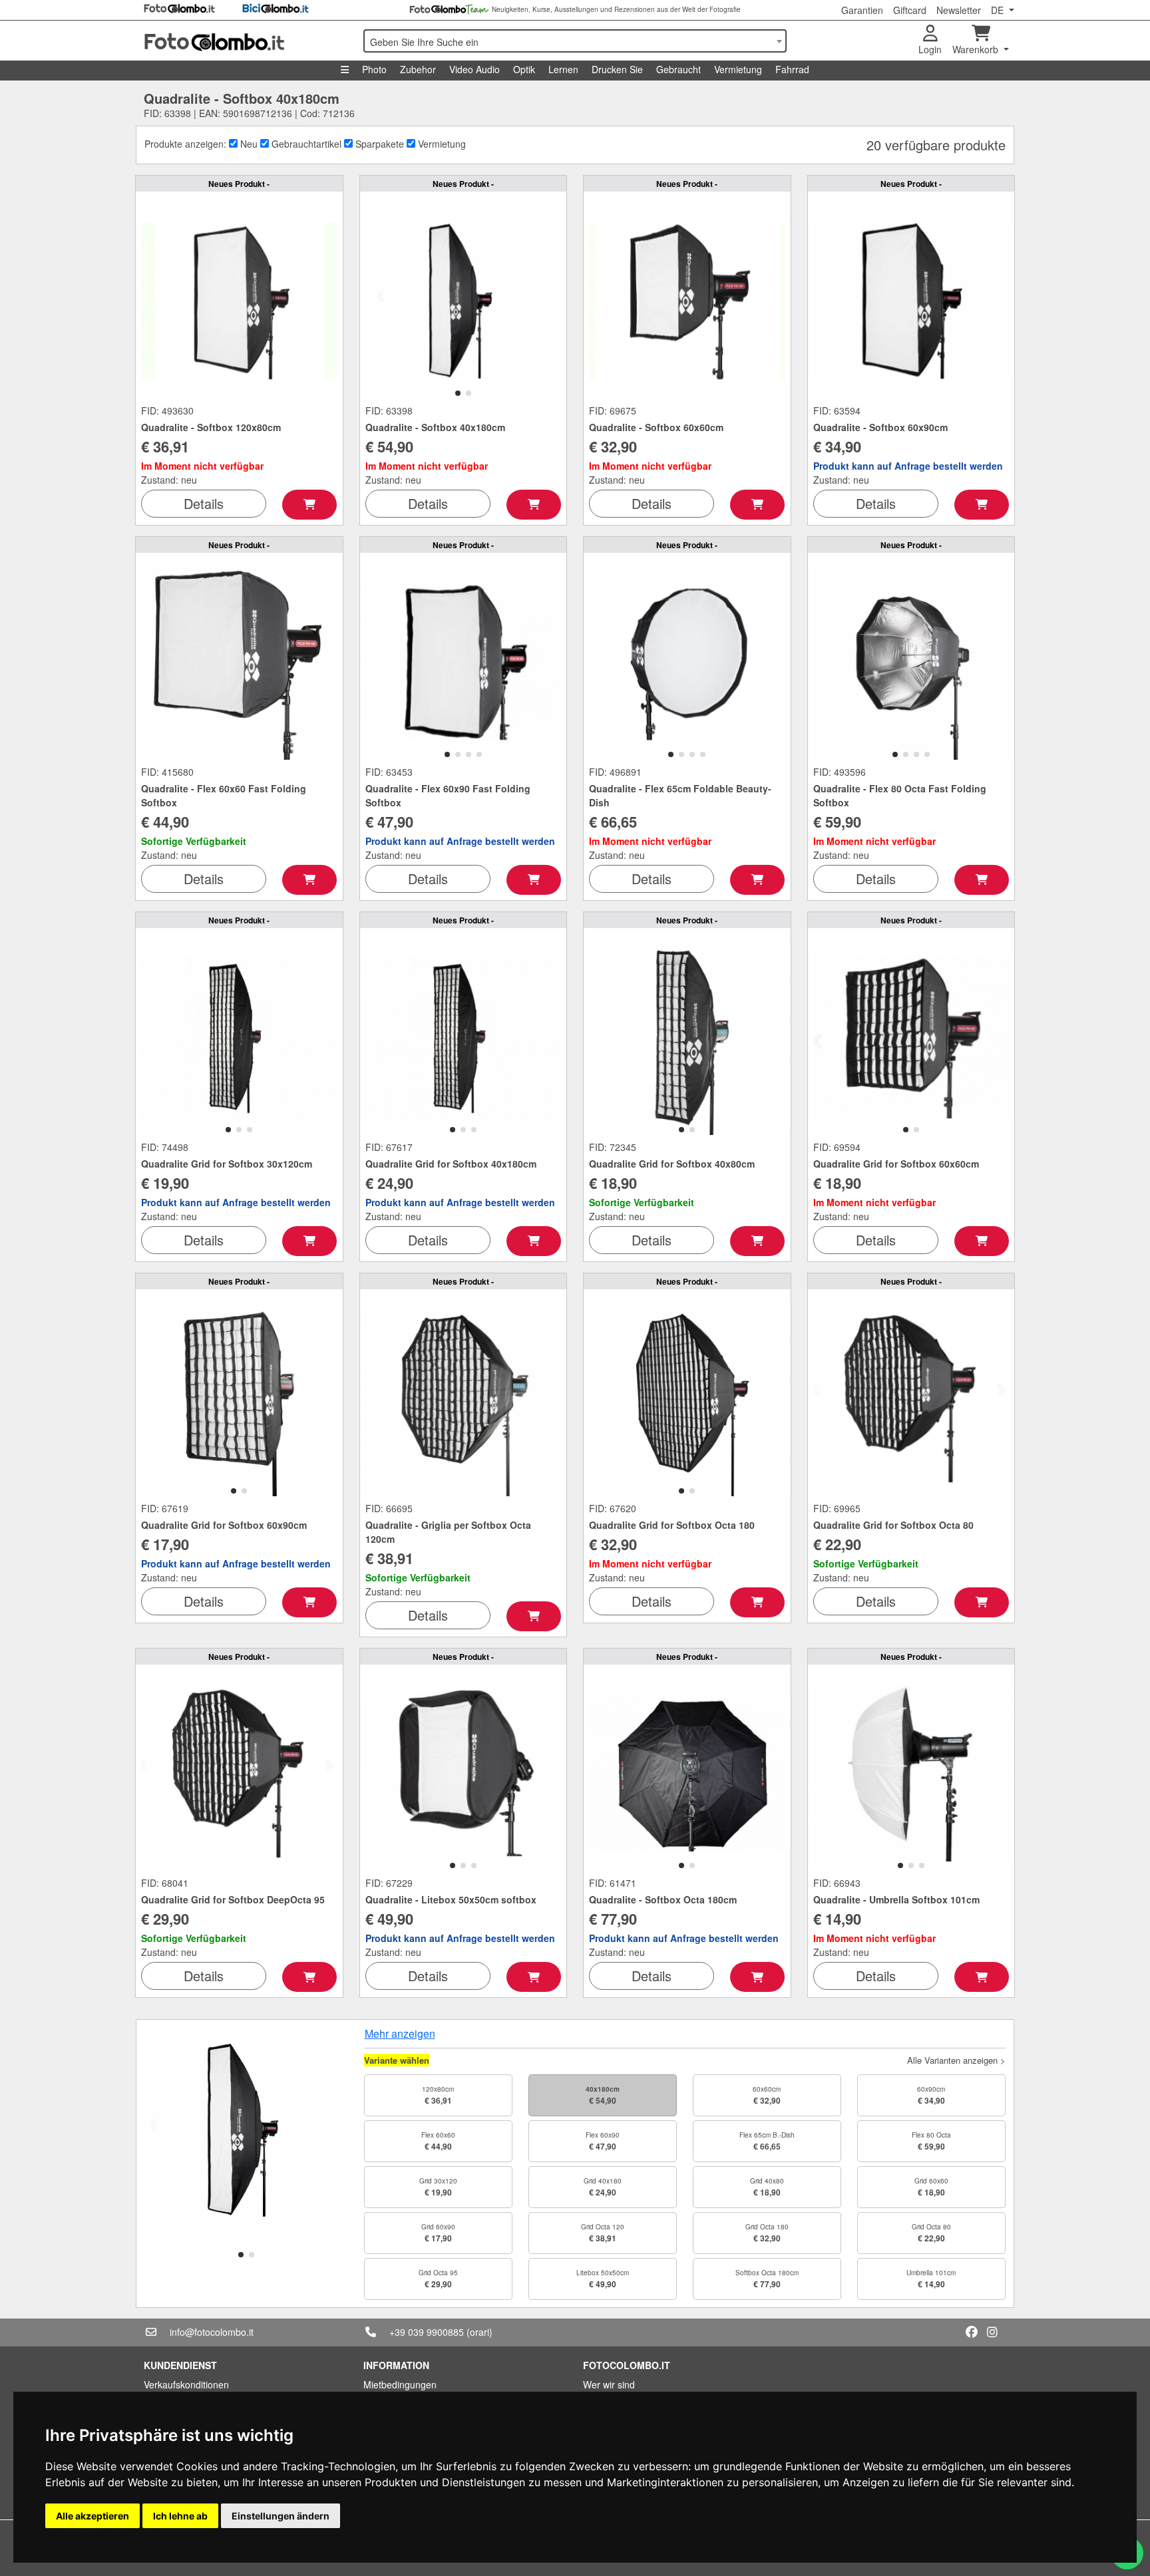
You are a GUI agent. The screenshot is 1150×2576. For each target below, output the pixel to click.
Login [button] (930, 49)
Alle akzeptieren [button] (93, 2516)
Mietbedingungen (400, 2384)
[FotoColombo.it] (246, 41)
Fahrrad (792, 69)
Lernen (563, 69)
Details (204, 503)
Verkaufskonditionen (186, 2384)
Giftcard (910, 10)
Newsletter (959, 10)
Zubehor (418, 69)
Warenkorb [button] (977, 49)
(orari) (479, 2332)
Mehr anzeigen (400, 2033)
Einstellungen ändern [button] (281, 2516)
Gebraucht (678, 69)
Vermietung (738, 69)
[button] (458, 393)
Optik (524, 69)
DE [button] (999, 10)
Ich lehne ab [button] (180, 2516)
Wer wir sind (609, 2384)
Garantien (862, 10)
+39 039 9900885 (427, 2332)
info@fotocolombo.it (212, 2332)
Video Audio (475, 69)
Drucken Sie (617, 69)
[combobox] (575, 41)
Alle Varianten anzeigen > (956, 2060)
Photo (374, 69)
